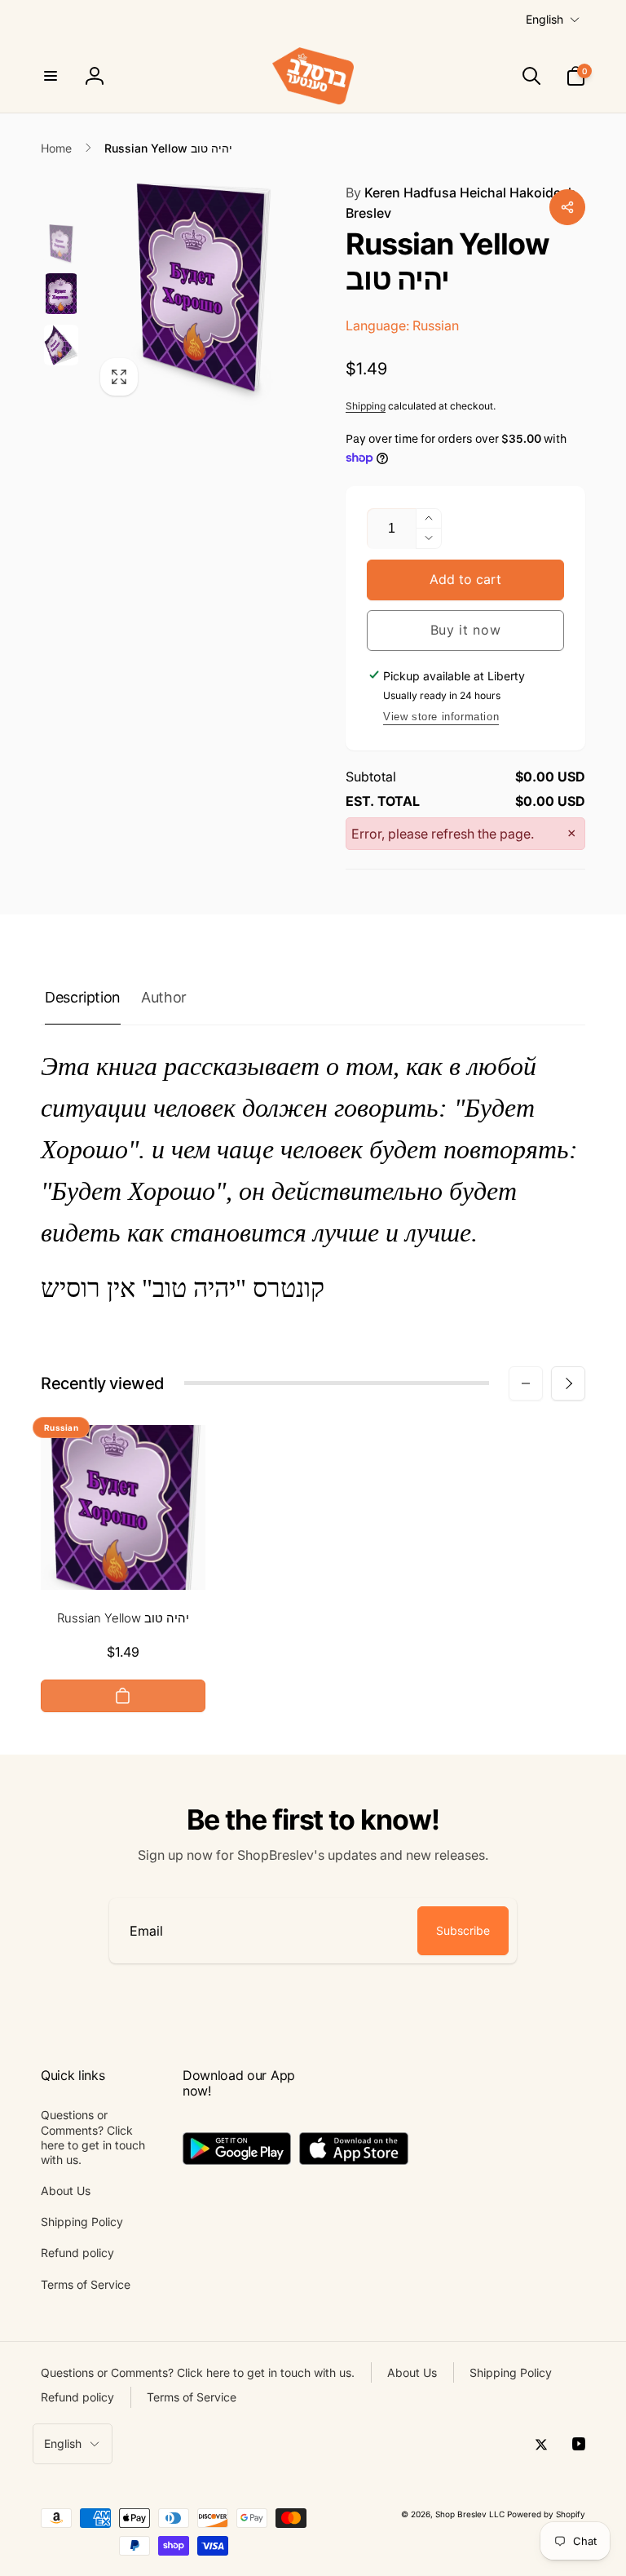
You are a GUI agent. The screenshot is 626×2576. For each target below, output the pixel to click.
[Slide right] (568, 1383)
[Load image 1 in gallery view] (61, 245)
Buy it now (466, 630)
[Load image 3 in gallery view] (61, 345)
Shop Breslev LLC (470, 2514)
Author (164, 997)
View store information (441, 717)
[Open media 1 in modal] (201, 294)
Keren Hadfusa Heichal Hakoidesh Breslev (461, 203)
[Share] (567, 207)
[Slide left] (526, 1383)
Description (83, 997)
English (544, 19)
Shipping (366, 406)
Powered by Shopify (546, 2514)
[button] (51, 76)
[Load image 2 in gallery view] (61, 294)
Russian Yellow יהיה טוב (123, 1618)
